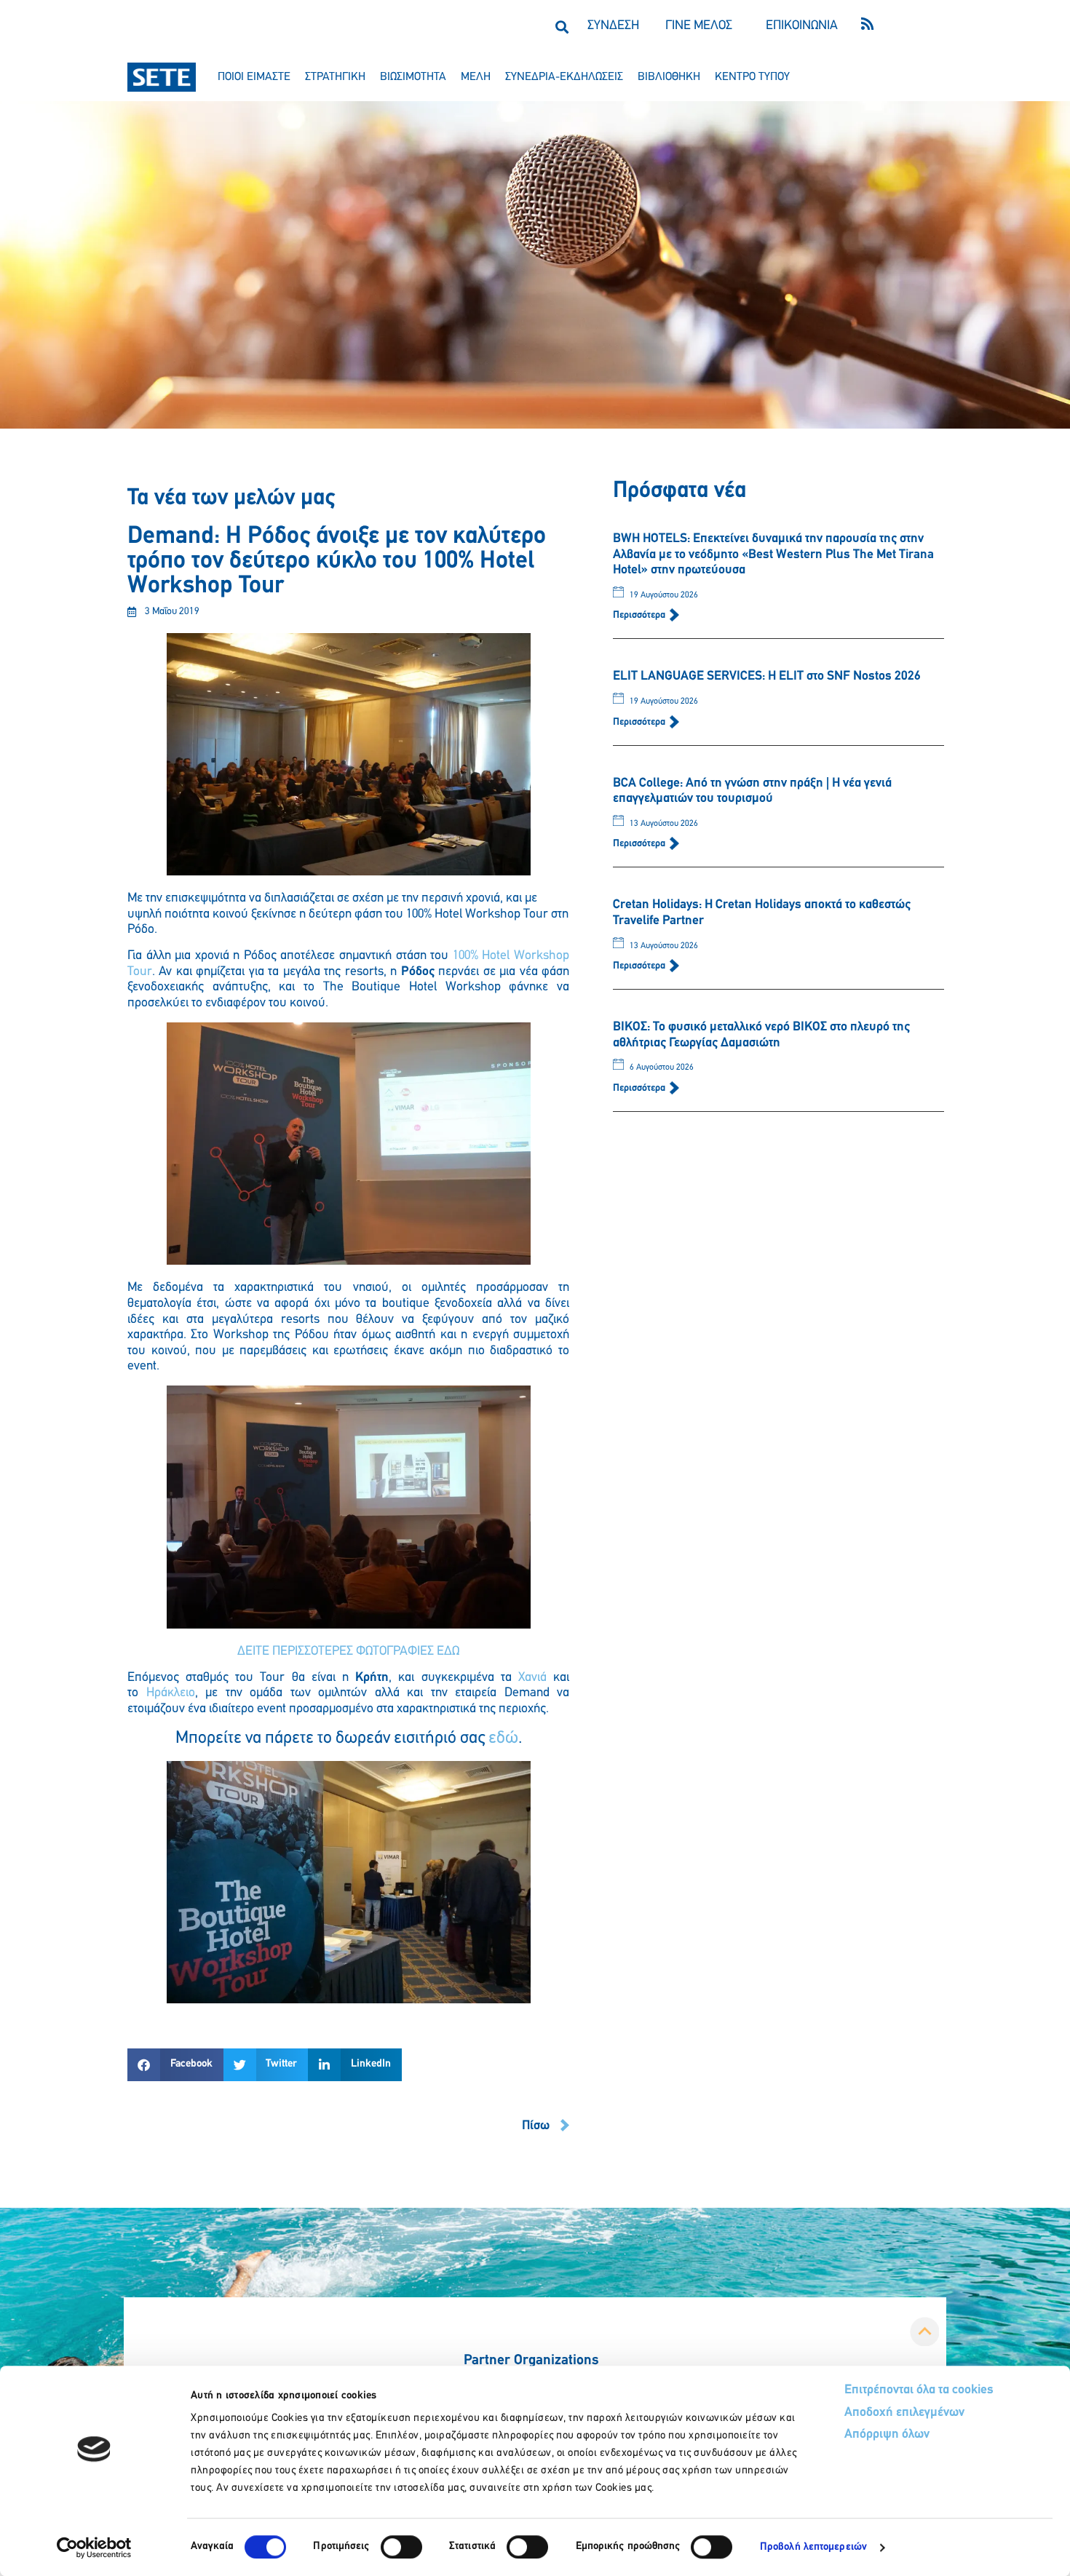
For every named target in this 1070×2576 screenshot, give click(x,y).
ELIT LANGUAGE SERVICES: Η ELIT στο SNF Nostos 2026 (767, 677)
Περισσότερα (640, 615)
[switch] (401, 2547)
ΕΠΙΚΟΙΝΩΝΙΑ (802, 26)
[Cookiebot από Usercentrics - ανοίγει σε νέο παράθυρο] (94, 2548)
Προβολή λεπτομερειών (813, 2547)
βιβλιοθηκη (669, 77)
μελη (476, 77)
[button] (562, 27)
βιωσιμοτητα (413, 77)
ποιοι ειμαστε (254, 77)
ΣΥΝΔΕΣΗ (613, 26)
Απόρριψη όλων (887, 2435)
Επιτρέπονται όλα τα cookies (919, 2390)
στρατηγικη (335, 77)
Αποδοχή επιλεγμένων (904, 2413)
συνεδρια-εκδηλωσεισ (564, 77)
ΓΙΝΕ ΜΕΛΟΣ (699, 26)
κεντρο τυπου (752, 77)
